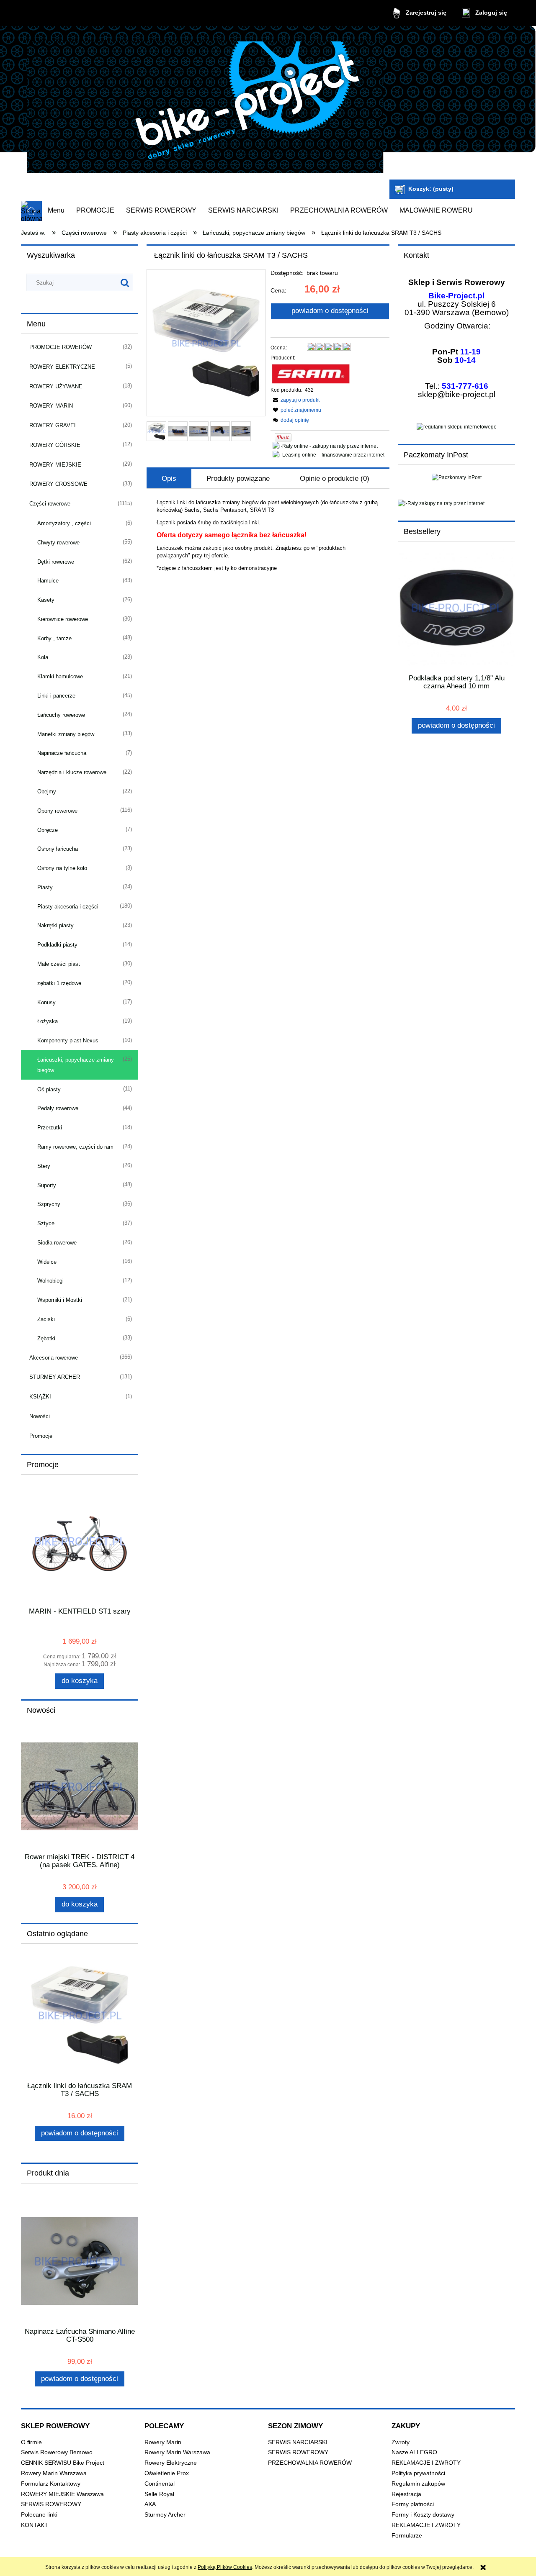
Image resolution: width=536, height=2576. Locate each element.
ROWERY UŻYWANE (56, 386)
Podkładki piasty (57, 945)
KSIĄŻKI (40, 1397)
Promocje (41, 1436)
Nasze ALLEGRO (414, 2452)
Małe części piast (59, 964)
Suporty (47, 1185)
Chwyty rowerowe (58, 543)
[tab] (169, 479)
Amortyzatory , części (64, 523)
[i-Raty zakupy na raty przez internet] (456, 503)
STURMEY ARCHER (55, 1377)
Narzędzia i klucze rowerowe (72, 772)
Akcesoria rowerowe (54, 1358)
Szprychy (49, 1204)
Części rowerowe (50, 504)
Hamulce (48, 581)
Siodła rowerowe (57, 1243)
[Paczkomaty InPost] (457, 477)
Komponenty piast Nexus (68, 1040)
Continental (160, 2484)
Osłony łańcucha (58, 849)
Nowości (40, 1416)
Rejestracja (406, 2494)
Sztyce (46, 1223)
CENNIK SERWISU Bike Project (63, 2463)
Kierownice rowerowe (63, 619)
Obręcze (48, 830)
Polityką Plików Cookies (225, 2567)
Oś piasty (49, 1089)
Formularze (407, 2536)
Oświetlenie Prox (167, 2473)
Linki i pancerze (56, 696)
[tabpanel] (268, 535)
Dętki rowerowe (56, 562)
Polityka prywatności (418, 2473)
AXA (150, 2504)
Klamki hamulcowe (60, 676)
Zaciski (46, 1319)
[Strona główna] (205, 104)
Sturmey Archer (165, 2515)
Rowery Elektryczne (171, 2463)
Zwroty (401, 2442)
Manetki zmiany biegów (66, 734)
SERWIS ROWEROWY (51, 2504)
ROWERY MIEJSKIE (55, 465)
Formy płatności (413, 2504)
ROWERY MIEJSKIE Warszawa (62, 2494)
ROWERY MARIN (51, 406)
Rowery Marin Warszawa (54, 2473)
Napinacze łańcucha (62, 753)
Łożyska (48, 1021)
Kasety (46, 600)
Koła (43, 657)
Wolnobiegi (50, 1281)
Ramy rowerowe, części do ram (75, 1147)
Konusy (46, 1002)
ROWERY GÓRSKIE (55, 445)
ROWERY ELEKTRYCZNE (62, 367)
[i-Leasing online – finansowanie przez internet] (329, 454)
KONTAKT (35, 2525)
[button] (295, 400)
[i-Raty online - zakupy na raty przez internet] (325, 446)
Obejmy (47, 792)
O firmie (31, 2442)
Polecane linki (39, 2515)
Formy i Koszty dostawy (423, 2515)
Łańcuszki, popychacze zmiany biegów (76, 1065)
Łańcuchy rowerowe (61, 715)
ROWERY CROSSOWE (58, 484)
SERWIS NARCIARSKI (298, 2442)
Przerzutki (50, 1128)
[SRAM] (311, 374)
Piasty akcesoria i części (68, 907)
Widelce (47, 1262)
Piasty (45, 887)
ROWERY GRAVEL (53, 425)
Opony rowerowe (57, 811)
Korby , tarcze (54, 638)
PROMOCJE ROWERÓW (61, 347)
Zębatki (46, 1338)
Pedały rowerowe (58, 1108)
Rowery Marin (163, 2442)
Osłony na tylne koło (62, 868)
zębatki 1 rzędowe (59, 983)
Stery (44, 1166)
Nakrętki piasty (55, 925)
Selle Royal (159, 2494)
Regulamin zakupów (418, 2484)
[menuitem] (56, 210)
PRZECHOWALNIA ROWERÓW (310, 2463)
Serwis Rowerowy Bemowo (57, 2452)
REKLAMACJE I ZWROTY (426, 2463)
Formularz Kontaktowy (51, 2484)
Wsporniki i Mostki (60, 1300)
